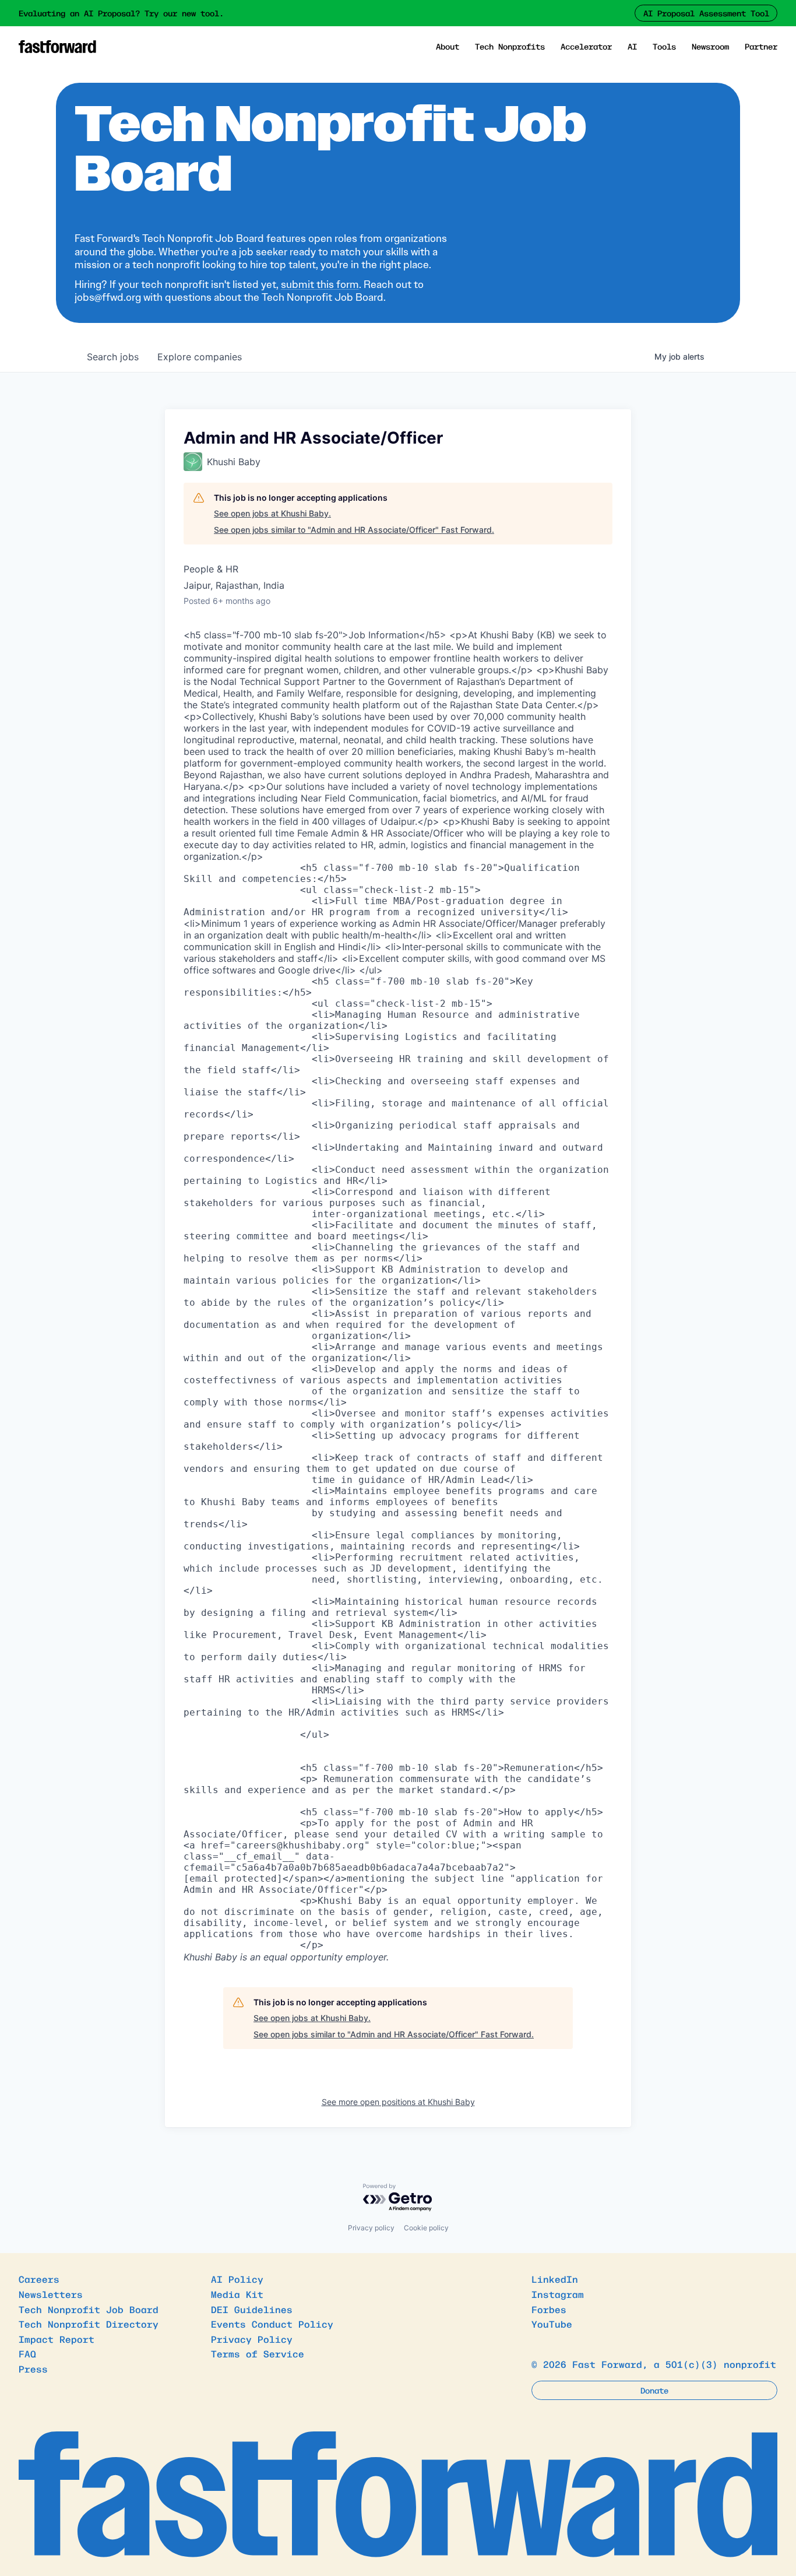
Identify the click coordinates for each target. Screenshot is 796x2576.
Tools (664, 46)
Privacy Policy (252, 2339)
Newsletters (51, 2294)
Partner (761, 46)
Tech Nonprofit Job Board (89, 2309)
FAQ (27, 2353)
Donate (654, 2390)
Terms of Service (258, 2353)
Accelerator (586, 46)
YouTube (552, 2324)
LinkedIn (555, 2279)
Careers (39, 2279)
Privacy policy (371, 2228)
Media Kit (237, 2294)
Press (33, 2368)
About (448, 46)
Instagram (558, 2294)
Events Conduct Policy (272, 2324)
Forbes (549, 2309)
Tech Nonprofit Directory (89, 2324)
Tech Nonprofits (510, 46)
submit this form (320, 284)
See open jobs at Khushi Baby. (272, 513)
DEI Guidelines (252, 2309)
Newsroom (710, 46)
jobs (113, 357)
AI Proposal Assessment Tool (706, 13)
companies (200, 357)
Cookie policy (426, 2228)
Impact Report (57, 2339)
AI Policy (237, 2279)
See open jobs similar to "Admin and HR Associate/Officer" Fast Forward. (354, 530)
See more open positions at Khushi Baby (398, 2102)
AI (632, 46)
